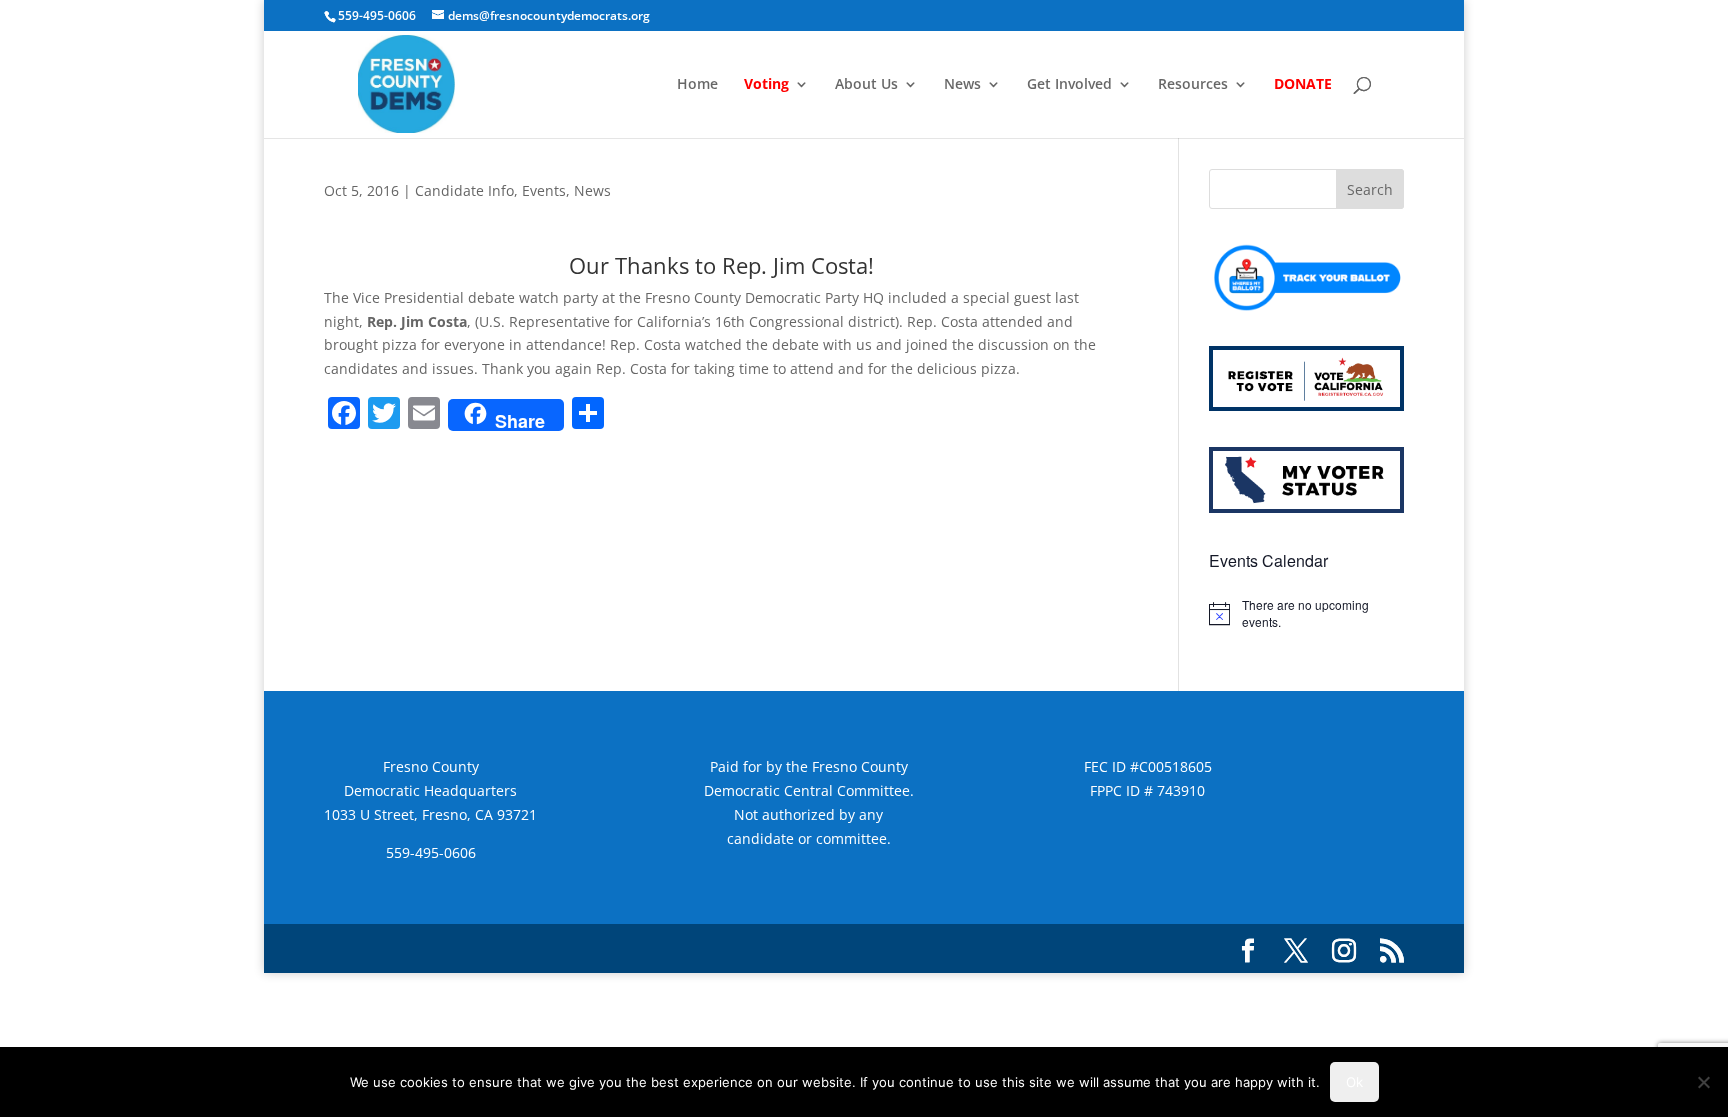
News (962, 85)
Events (544, 190)
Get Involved (1069, 85)
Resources (1193, 85)
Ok (1354, 1082)
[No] (1703, 1082)
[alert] (1306, 613)
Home (697, 85)
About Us (866, 85)
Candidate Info (464, 190)
